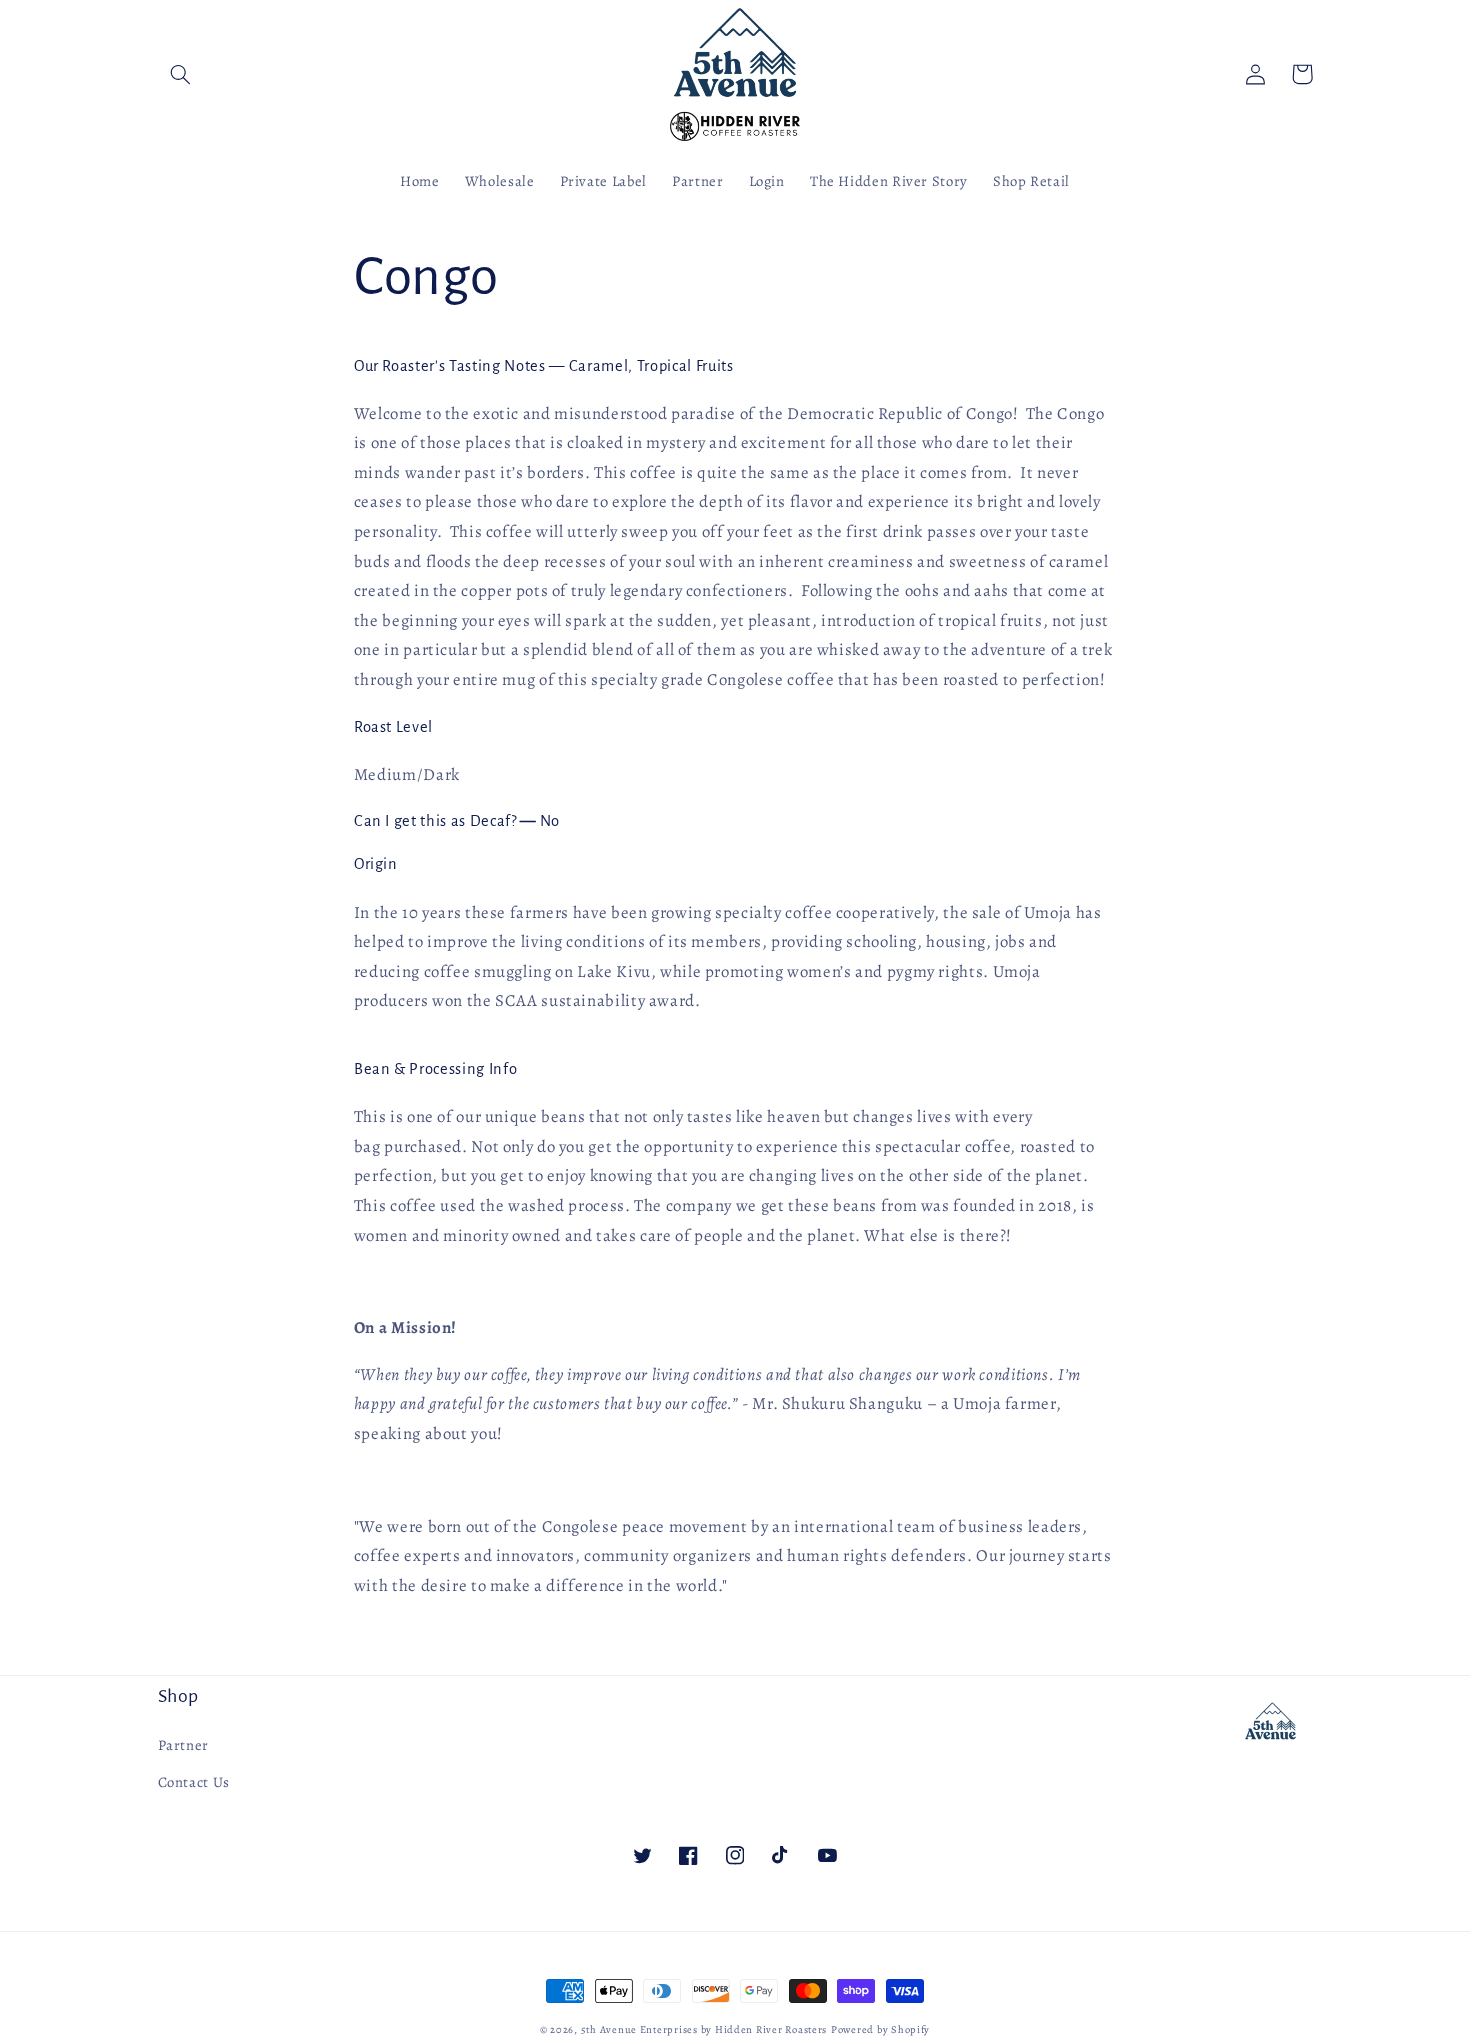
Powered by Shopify (880, 2029)
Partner (183, 1745)
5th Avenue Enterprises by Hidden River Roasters (704, 2029)
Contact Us (194, 1782)
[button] (181, 74)
